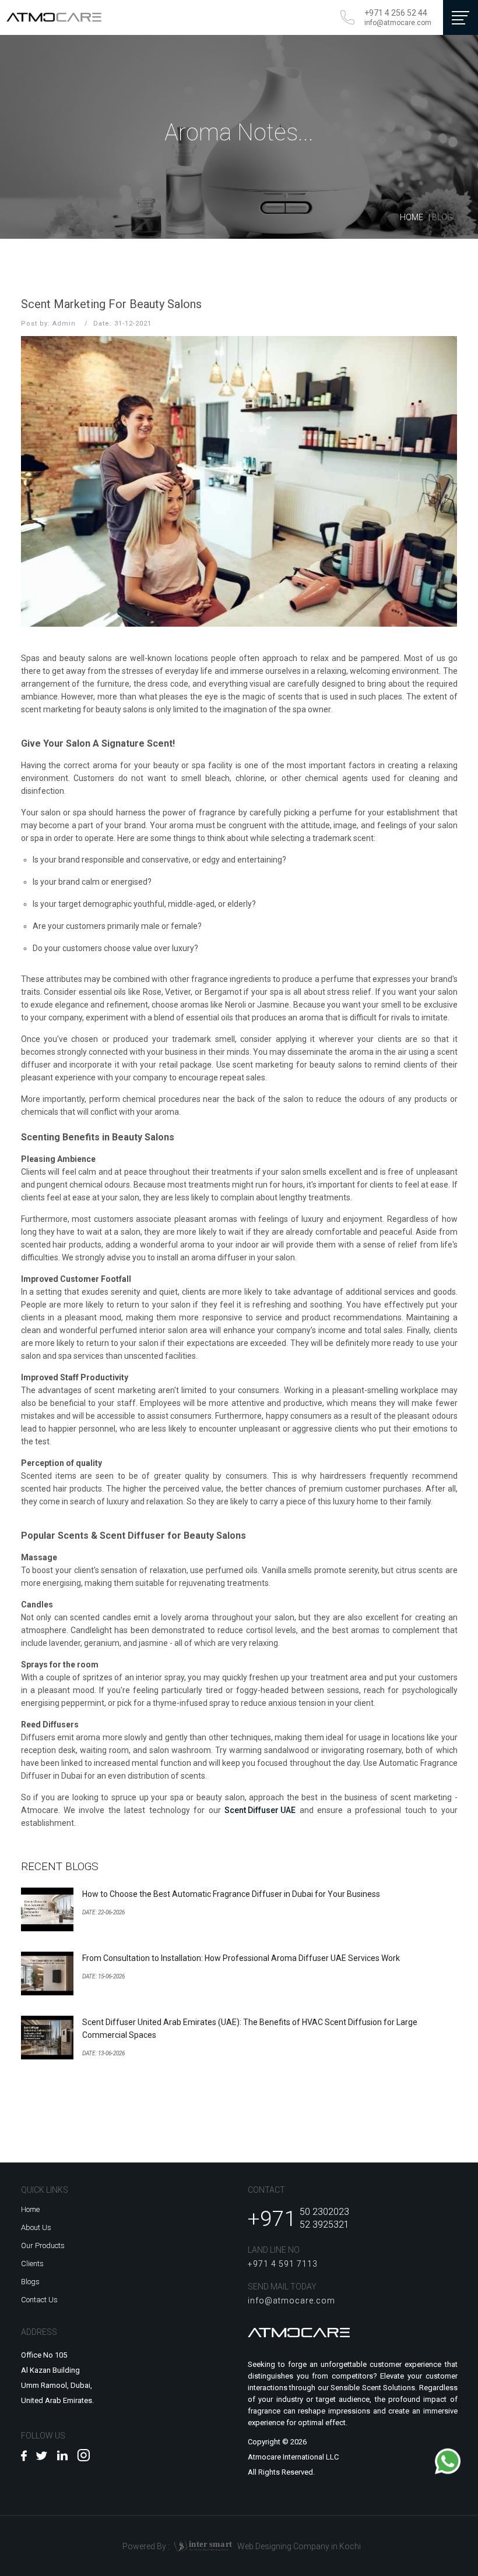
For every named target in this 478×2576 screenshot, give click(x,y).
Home (412, 217)
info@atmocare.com (398, 23)
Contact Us (39, 2300)
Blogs (30, 2282)
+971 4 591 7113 (283, 2264)
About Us (36, 2227)
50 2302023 (324, 2212)
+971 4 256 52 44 (396, 13)
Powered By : (177, 2545)
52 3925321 (324, 2225)
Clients (32, 2264)
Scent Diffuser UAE (260, 1810)
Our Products (43, 2245)
